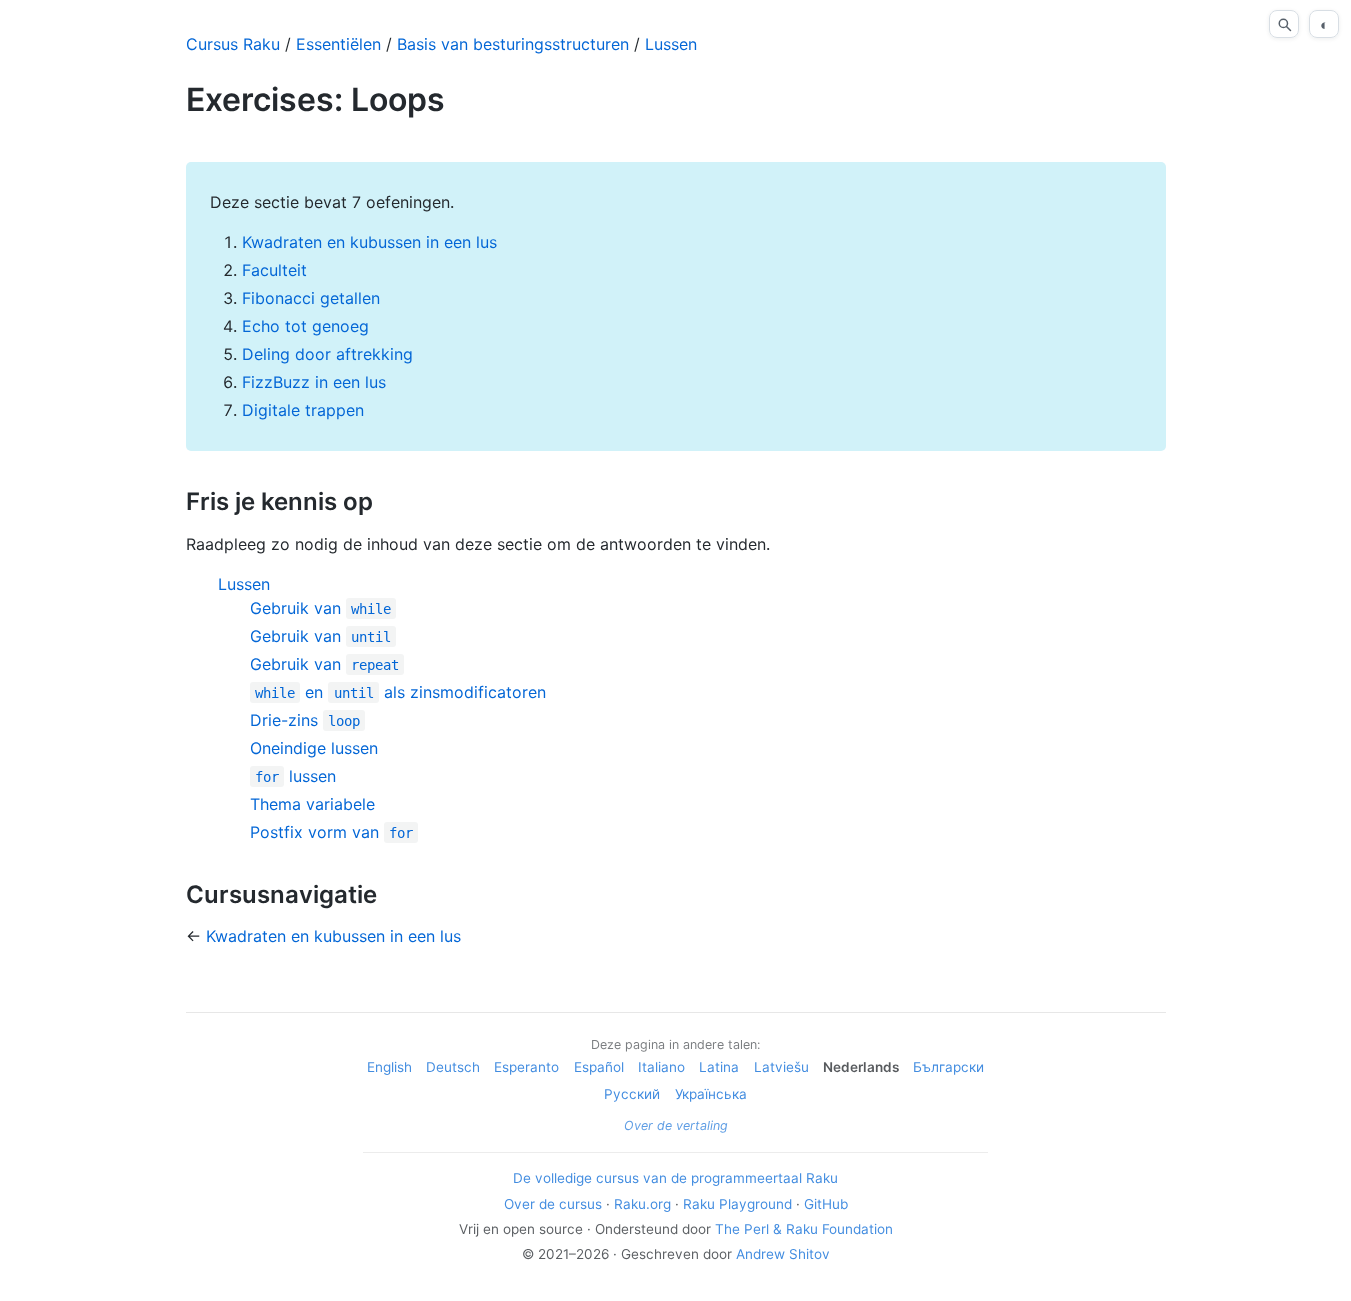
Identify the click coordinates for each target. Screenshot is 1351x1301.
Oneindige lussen (314, 748)
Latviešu (781, 1067)
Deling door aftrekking (327, 354)
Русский (632, 1094)
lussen (295, 776)
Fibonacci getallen (311, 298)
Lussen (671, 44)
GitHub (826, 1204)
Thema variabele (312, 804)
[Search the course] (1284, 24)
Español (599, 1067)
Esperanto (526, 1067)
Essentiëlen (338, 44)
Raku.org (642, 1204)
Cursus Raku (233, 44)
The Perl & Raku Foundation (804, 1229)
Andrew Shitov (783, 1254)
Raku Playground (737, 1204)
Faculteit (274, 270)
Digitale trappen (303, 410)
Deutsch (453, 1067)
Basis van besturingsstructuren (513, 44)
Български (948, 1067)
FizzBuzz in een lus (314, 382)
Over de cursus (553, 1204)
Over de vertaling (676, 1125)
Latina (719, 1067)
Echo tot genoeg (305, 326)
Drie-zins (305, 720)
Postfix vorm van (331, 832)
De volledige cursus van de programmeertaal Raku (675, 1178)
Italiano (661, 1067)
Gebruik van (320, 608)
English (389, 1067)
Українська (711, 1094)
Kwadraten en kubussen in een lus (369, 242)
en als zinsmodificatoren (400, 692)
